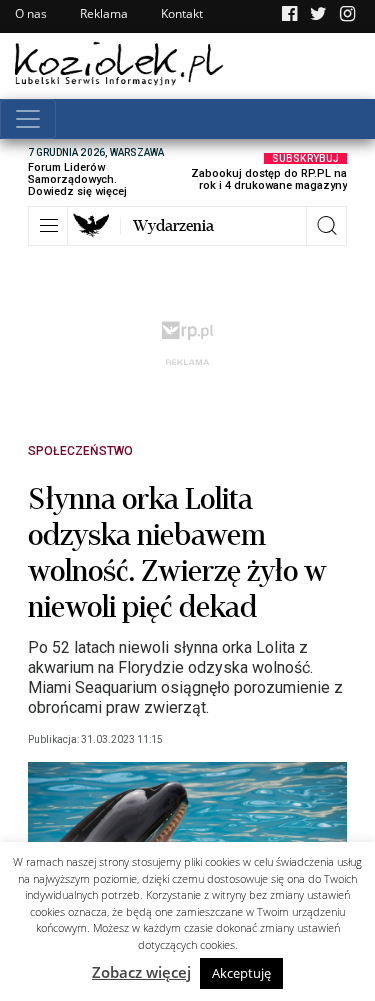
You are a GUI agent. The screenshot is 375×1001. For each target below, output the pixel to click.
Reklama (104, 13)
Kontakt (182, 13)
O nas (31, 13)
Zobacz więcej (141, 972)
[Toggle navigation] (28, 119)
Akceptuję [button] (241, 973)
